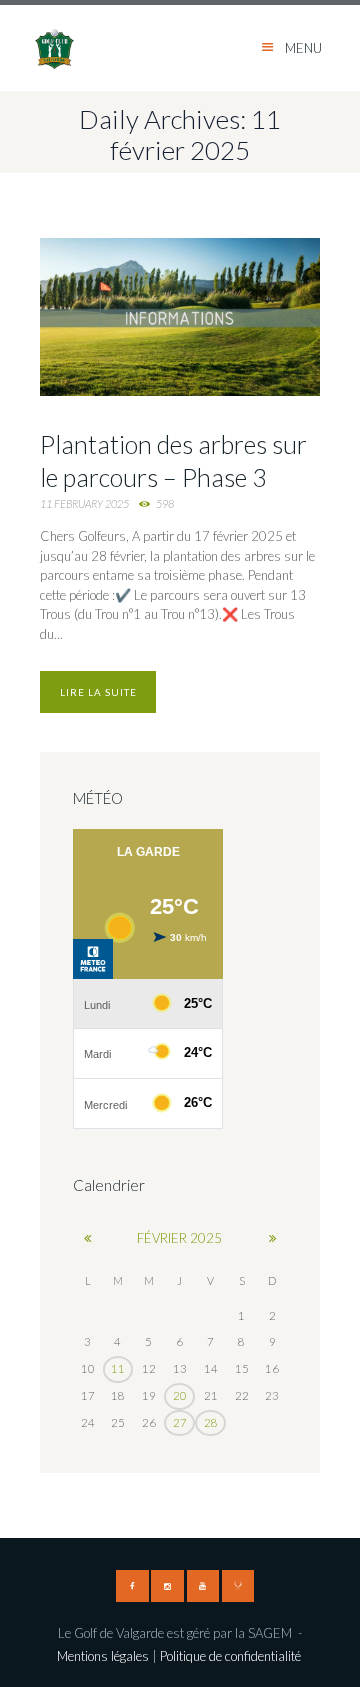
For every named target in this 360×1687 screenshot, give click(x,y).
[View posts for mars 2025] (272, 1238)
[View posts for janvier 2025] (88, 1238)
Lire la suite (98, 692)
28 (211, 1422)
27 (180, 1422)
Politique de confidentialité (232, 1656)
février (179, 1238)
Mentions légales (103, 1656)
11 (118, 1368)
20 (180, 1395)
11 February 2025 (84, 503)
